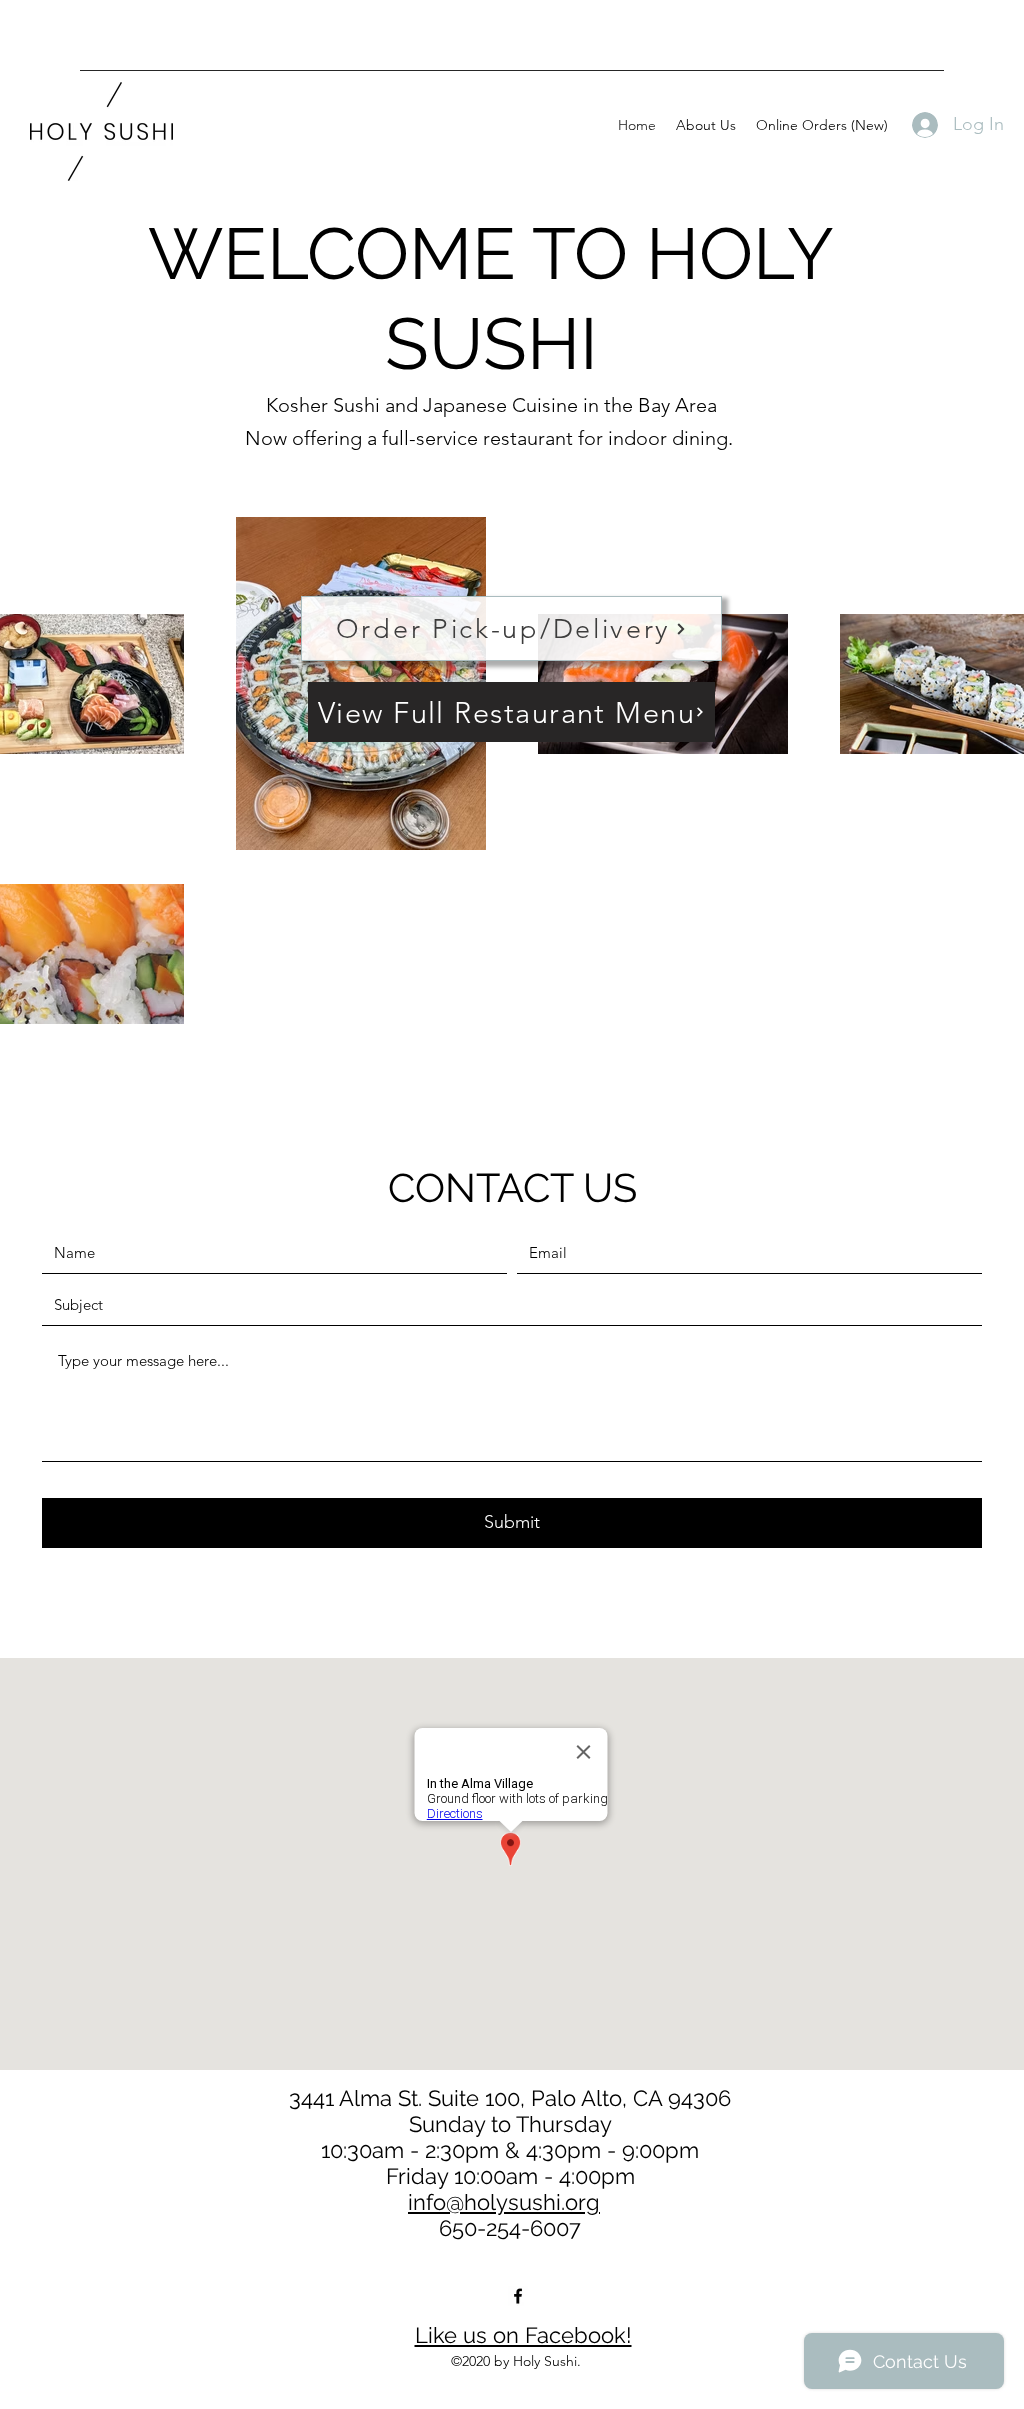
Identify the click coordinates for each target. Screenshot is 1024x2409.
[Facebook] (518, 2296)
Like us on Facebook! (523, 2335)
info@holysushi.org (504, 2202)
